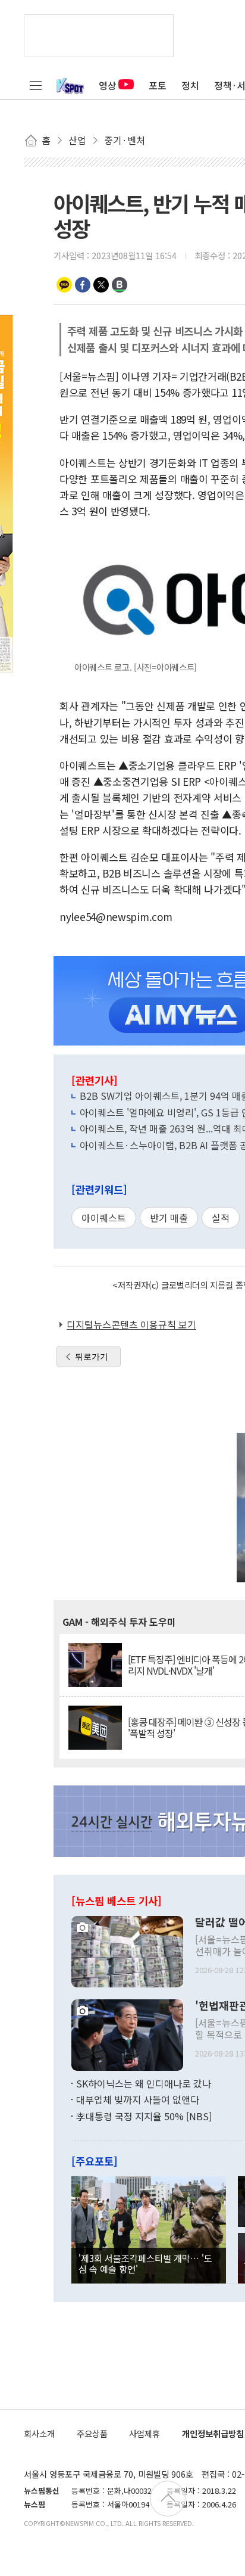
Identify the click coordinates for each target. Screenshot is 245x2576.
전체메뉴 (36, 85)
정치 (190, 85)
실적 (221, 1218)
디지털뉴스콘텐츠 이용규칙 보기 (131, 1324)
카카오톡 (64, 285)
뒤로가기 (92, 1357)
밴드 (120, 285)
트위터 (101, 285)
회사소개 (39, 2433)
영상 (108, 85)
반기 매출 (169, 1218)
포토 (158, 85)
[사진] (127, 1950)
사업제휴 (145, 2433)
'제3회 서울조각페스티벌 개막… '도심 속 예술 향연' (145, 2263)
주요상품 (92, 2433)
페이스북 (83, 285)
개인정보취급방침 (213, 2433)
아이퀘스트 (104, 1218)
